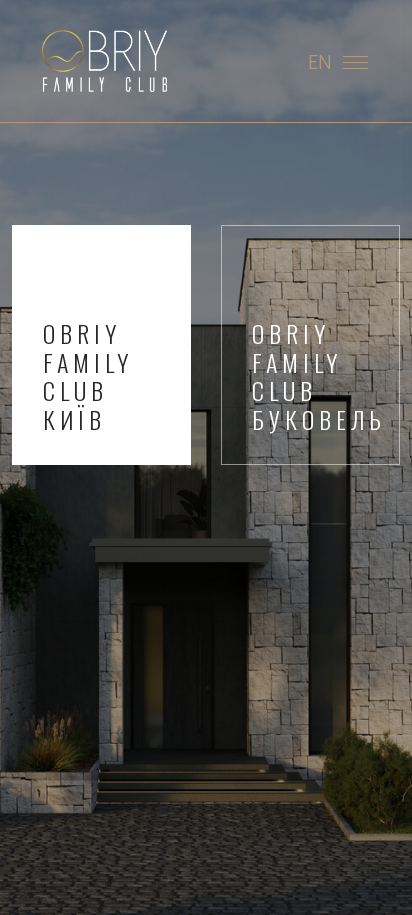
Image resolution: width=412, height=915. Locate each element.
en (320, 61)
